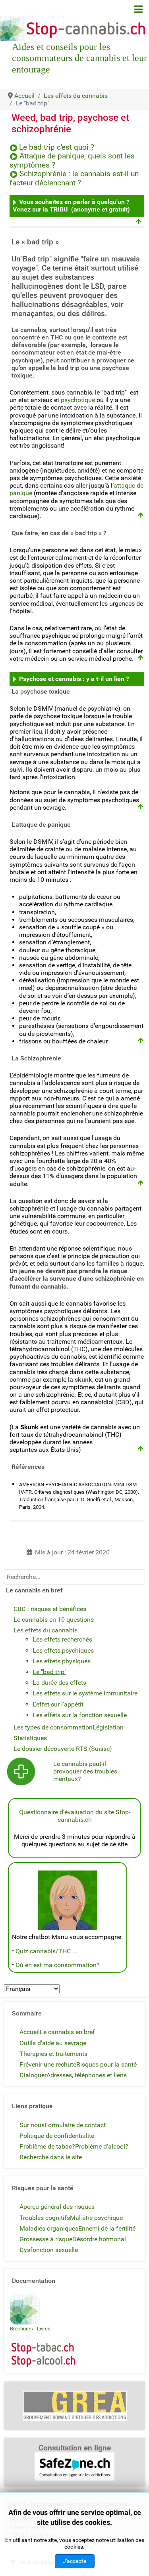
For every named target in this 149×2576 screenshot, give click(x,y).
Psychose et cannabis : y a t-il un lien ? (74, 679)
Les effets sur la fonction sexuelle (80, 1715)
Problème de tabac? (47, 2146)
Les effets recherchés (62, 1639)
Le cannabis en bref (67, 2032)
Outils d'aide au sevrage (53, 2043)
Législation (108, 1727)
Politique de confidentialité (57, 2136)
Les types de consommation (53, 1727)
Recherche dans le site (51, 2157)
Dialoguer (33, 2075)
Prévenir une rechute (48, 2064)
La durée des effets (59, 1683)
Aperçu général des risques (57, 2207)
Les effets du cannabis (45, 1630)
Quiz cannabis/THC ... (46, 1951)
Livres (44, 2329)
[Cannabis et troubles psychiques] (21, 1771)
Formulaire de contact (75, 2125)
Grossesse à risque (46, 2239)
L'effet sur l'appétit (58, 1704)
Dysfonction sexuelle (49, 2250)
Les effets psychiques (63, 1650)
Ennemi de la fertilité (107, 2228)
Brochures (21, 2329)
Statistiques (30, 1738)
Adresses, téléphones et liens (87, 2075)
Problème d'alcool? (102, 2146)
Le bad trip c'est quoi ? (57, 147)
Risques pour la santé (106, 2064)
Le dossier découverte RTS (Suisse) (63, 1749)
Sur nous (32, 2125)
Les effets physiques (62, 1661)
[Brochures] (25, 2309)
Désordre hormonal (99, 2239)
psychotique (78, 400)
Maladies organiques (49, 2228)
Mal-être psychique (96, 2218)
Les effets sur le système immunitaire (85, 1693)
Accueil (30, 2032)
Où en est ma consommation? (58, 1965)
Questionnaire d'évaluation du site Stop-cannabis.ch (75, 1816)
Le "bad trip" (49, 1672)
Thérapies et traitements (53, 2054)
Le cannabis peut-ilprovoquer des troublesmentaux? (85, 1771)
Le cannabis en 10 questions (54, 1620)
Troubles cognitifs (45, 2218)
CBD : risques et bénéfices (50, 1609)
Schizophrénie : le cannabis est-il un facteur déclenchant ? (74, 178)
